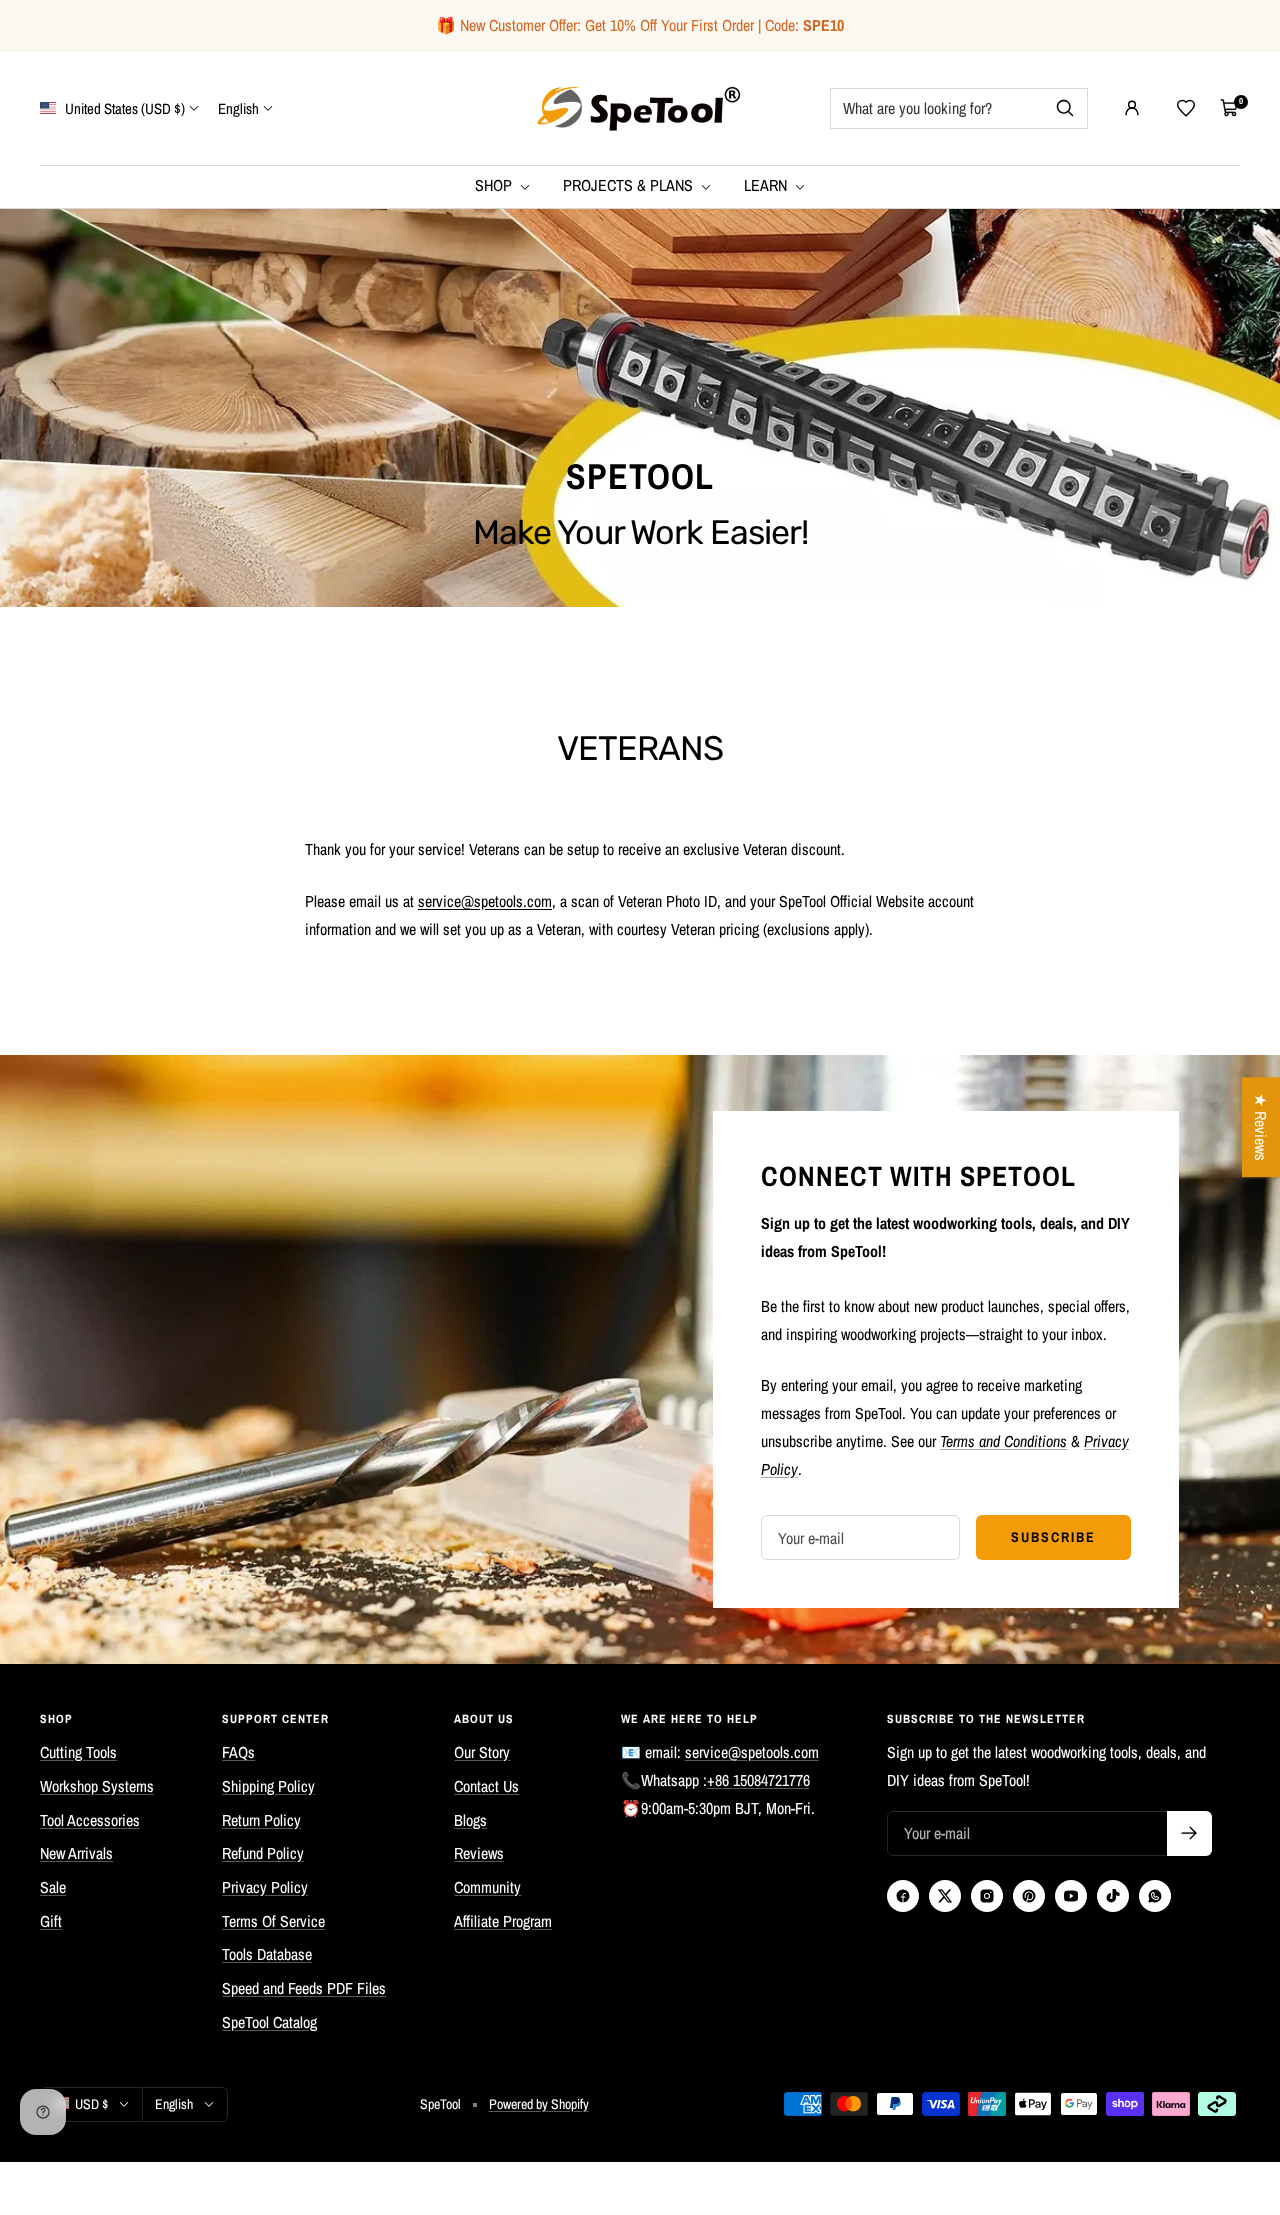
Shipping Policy (268, 1786)
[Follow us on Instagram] (987, 1896)
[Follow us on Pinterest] (1029, 1896)
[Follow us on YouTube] (1071, 1896)
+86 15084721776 (758, 1780)
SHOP (495, 185)
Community (487, 1887)
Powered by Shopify (539, 2104)
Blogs (470, 1820)
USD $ (91, 2104)
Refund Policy (263, 1853)
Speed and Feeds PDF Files (304, 1988)
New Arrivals (76, 1853)
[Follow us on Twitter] (945, 1896)
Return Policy (261, 1820)
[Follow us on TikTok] (1113, 1896)
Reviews (479, 1853)
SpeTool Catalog (269, 2022)
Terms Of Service (273, 1921)
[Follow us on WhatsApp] (1155, 1896)
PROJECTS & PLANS (630, 185)
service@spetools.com (752, 1752)
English (238, 107)
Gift (51, 1921)
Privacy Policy (265, 1887)
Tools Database (267, 1954)
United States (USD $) (123, 107)
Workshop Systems (97, 1786)
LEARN (767, 185)
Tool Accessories (90, 1820)
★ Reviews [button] (1261, 1127)
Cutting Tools (78, 1752)
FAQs (238, 1752)
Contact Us (486, 1786)
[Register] (1189, 1833)
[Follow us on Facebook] (903, 1896)
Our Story (482, 1752)
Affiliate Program (503, 1921)
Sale (53, 1887)
